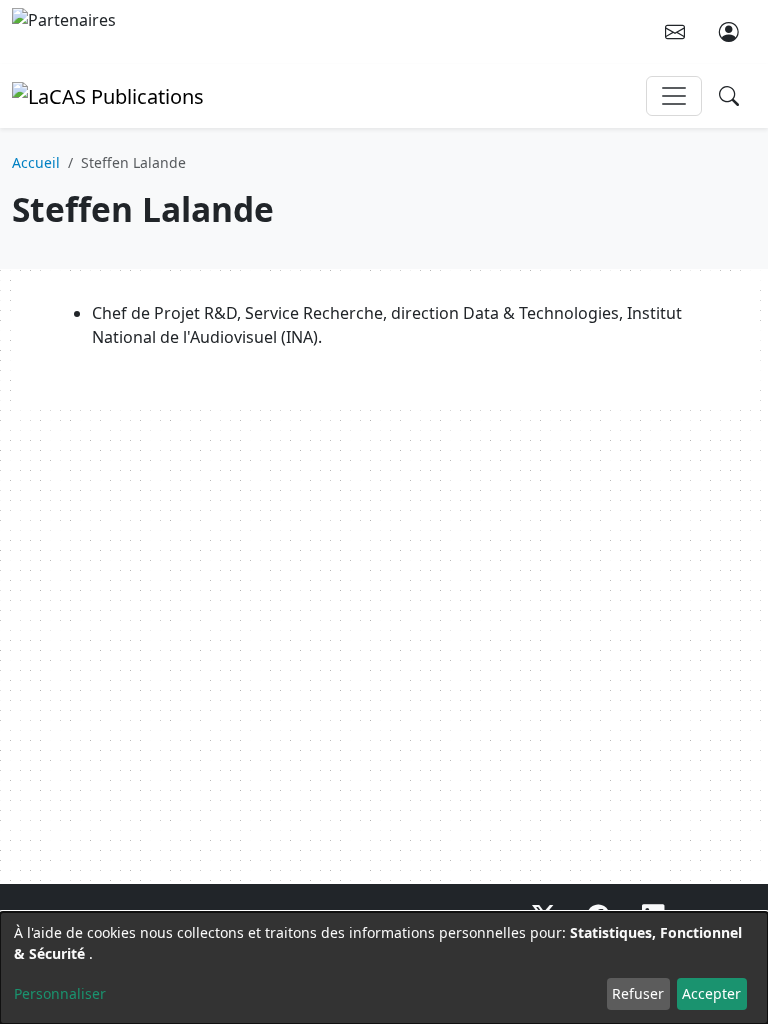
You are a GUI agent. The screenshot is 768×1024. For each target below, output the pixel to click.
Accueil (36, 162)
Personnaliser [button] (60, 993)
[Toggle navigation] (674, 96)
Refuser (638, 993)
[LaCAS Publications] (108, 94)
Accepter (711, 993)
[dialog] (384, 968)
